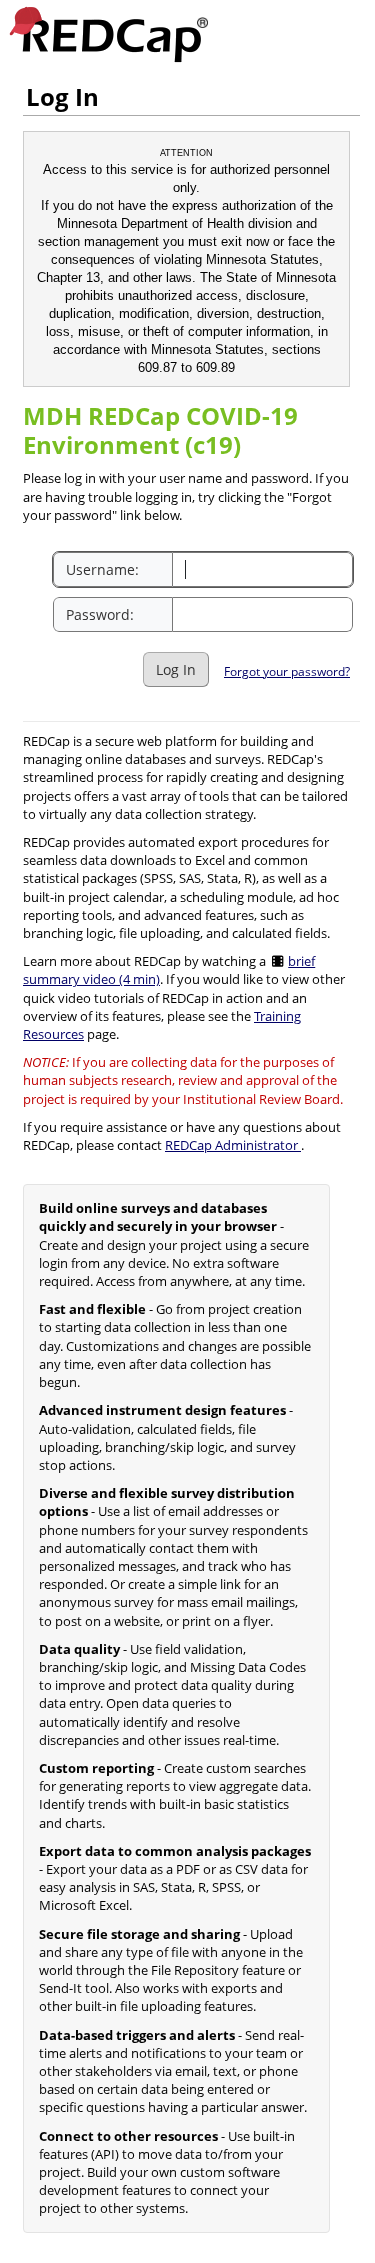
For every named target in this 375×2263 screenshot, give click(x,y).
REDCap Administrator (233, 1145)
